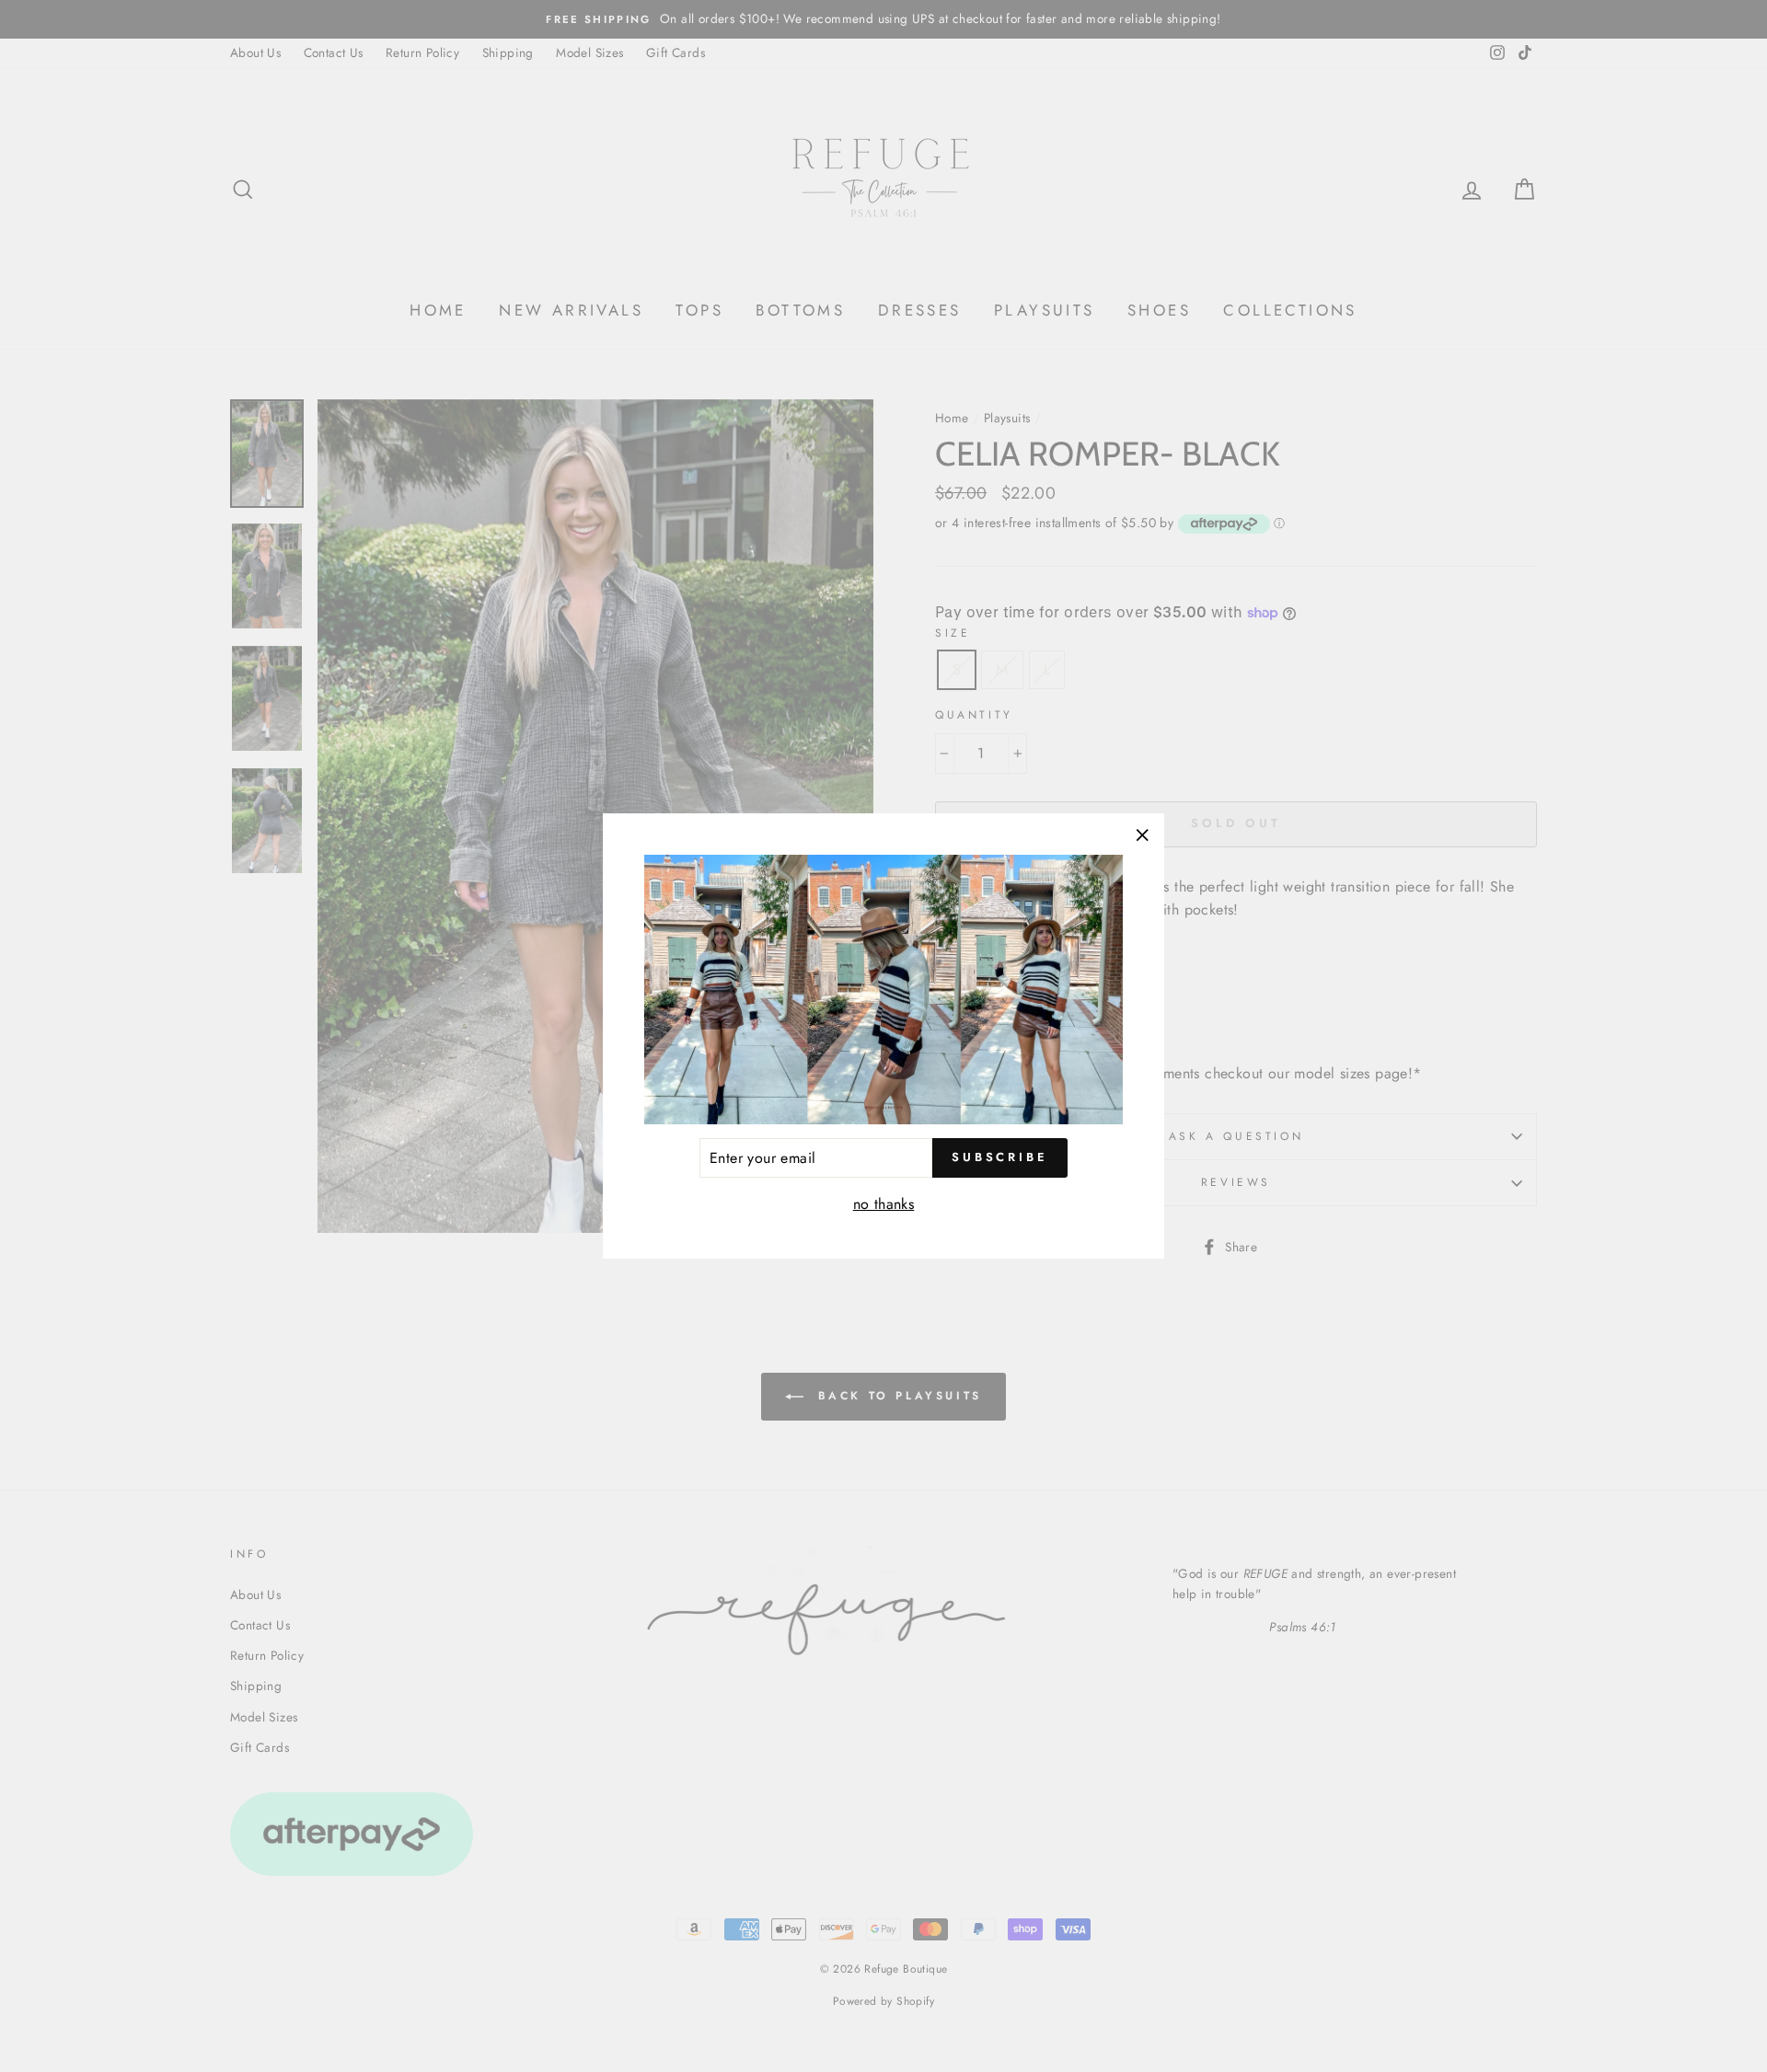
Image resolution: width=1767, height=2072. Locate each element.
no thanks (884, 1204)
